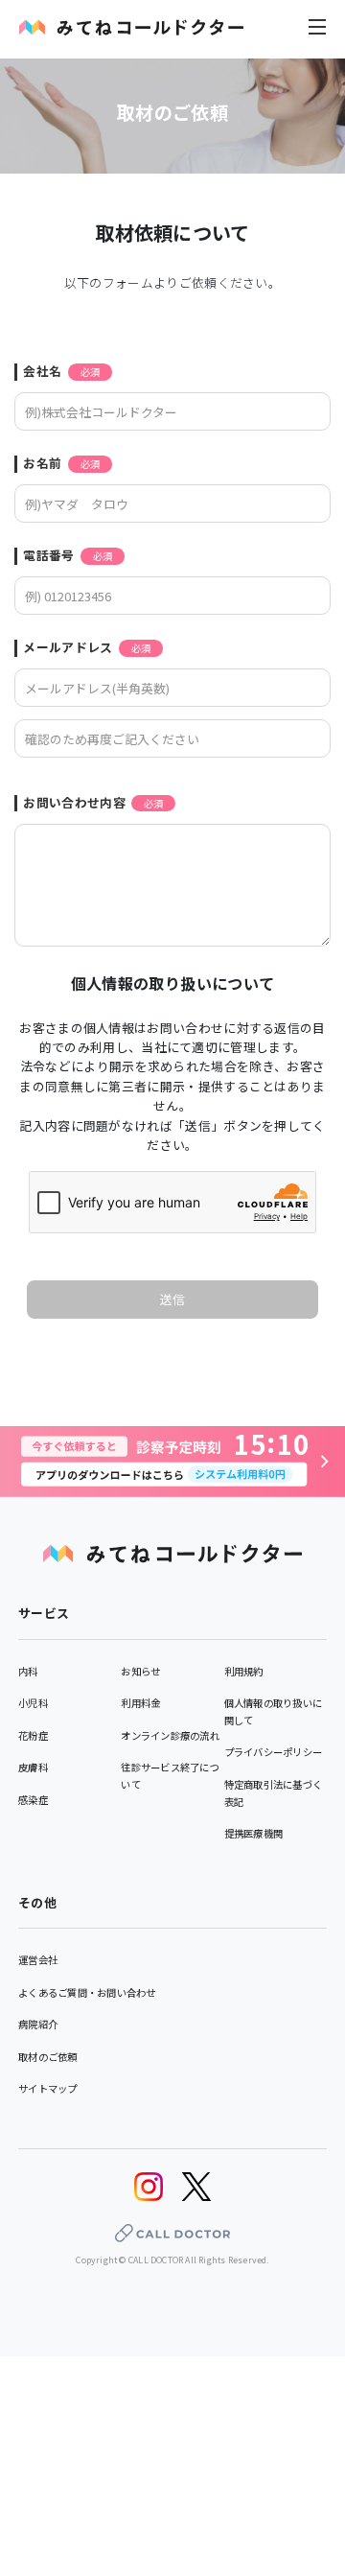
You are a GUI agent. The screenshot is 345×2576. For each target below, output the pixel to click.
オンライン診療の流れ (170, 1735)
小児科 (33, 1703)
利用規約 (244, 1671)
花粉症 (33, 1735)
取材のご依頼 (48, 2057)
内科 (28, 1671)
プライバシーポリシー (274, 1752)
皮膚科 (33, 1767)
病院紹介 (38, 2024)
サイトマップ (48, 2088)
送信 (173, 1299)
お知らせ (140, 1671)
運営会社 (38, 1960)
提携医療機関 (254, 1833)
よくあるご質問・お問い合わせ (87, 1992)
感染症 (33, 1800)
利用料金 (140, 1703)
